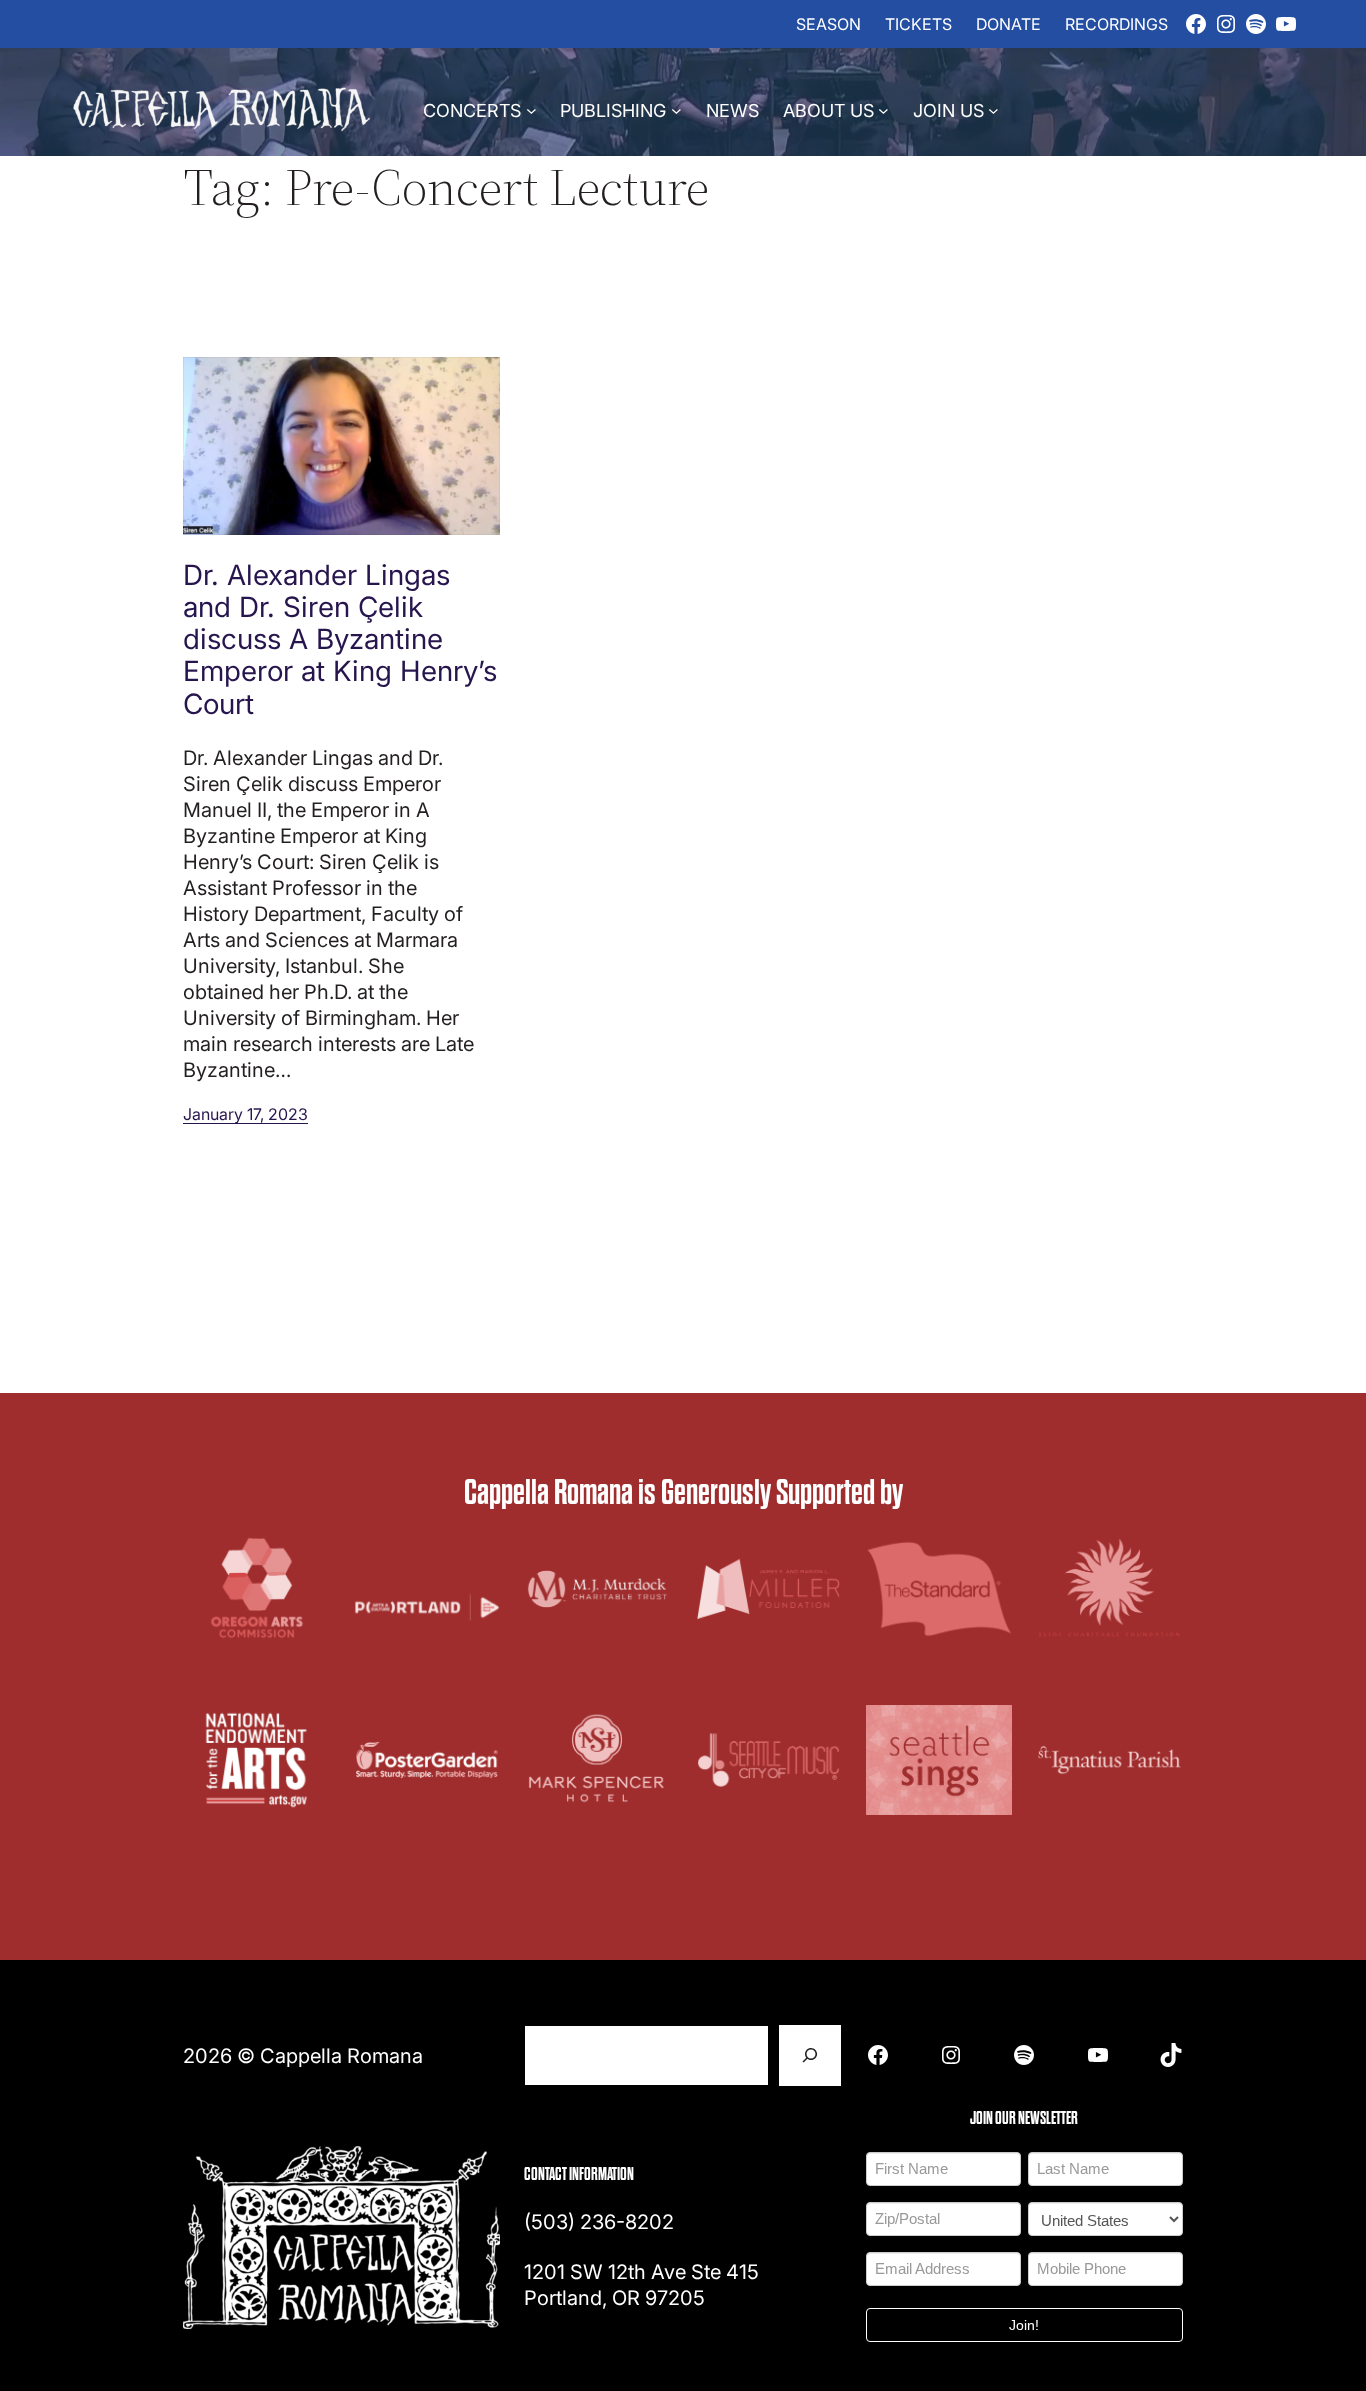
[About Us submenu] (883, 109)
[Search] (810, 2055)
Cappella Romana (341, 2055)
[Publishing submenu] (676, 109)
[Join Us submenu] (993, 109)
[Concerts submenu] (531, 109)
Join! (1024, 2325)
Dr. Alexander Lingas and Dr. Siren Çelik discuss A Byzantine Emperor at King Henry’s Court (340, 638)
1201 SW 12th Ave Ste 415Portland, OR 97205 (641, 2284)
